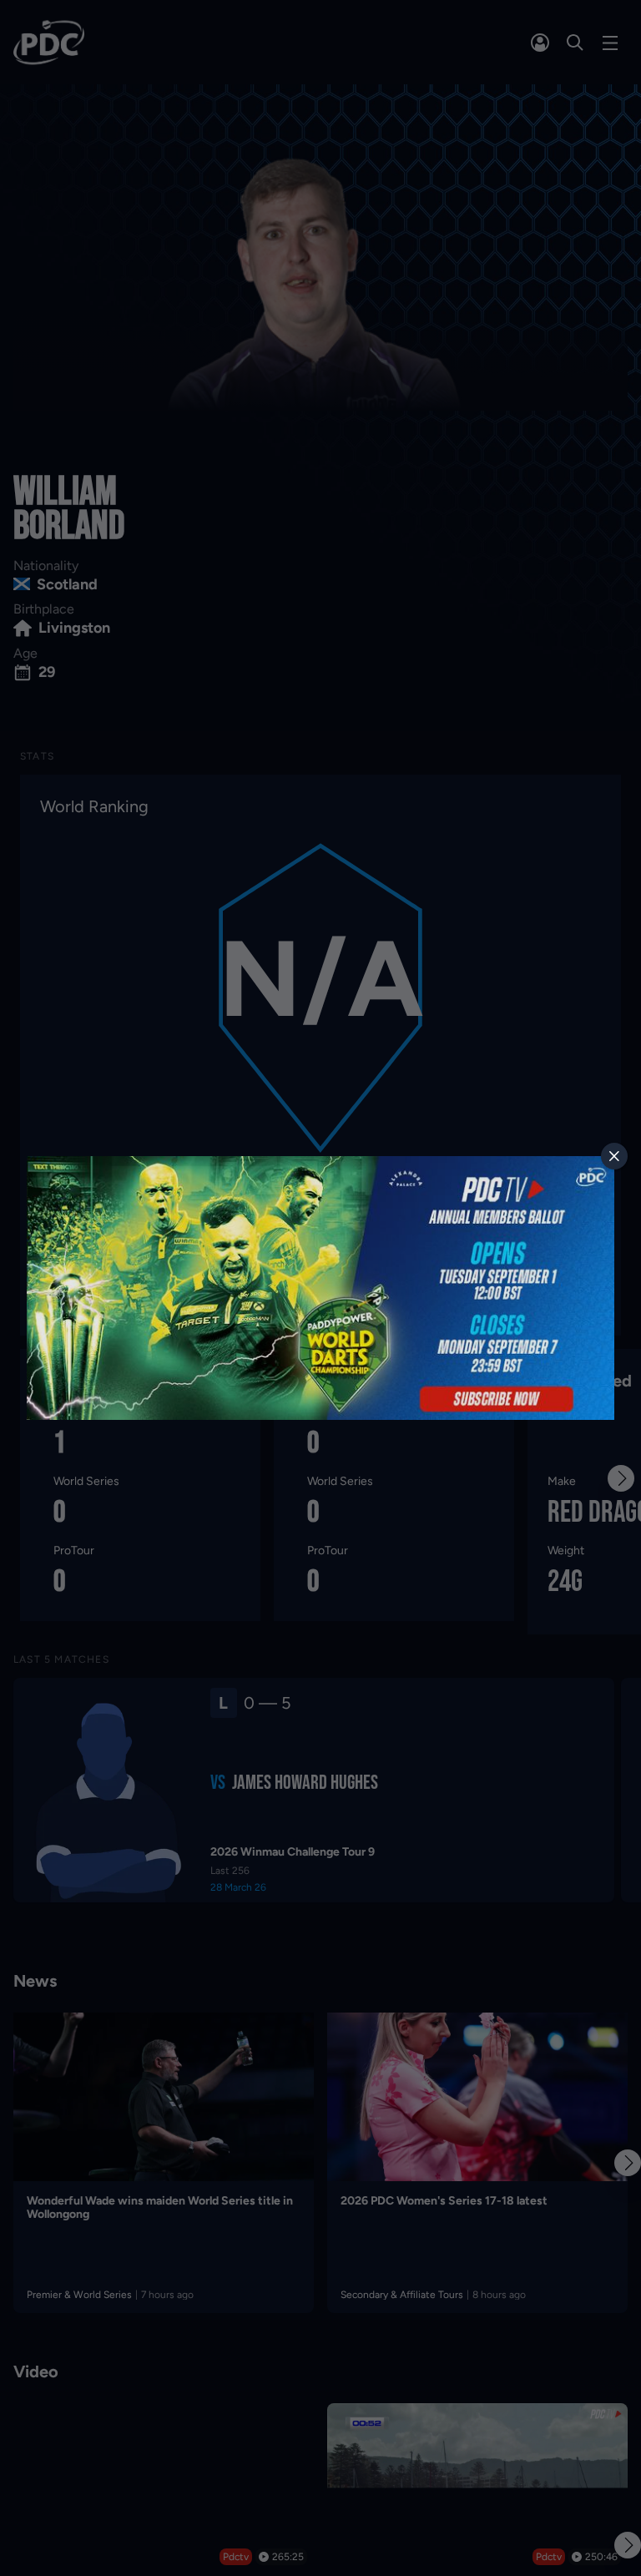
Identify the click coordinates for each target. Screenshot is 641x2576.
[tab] (614, 1156)
